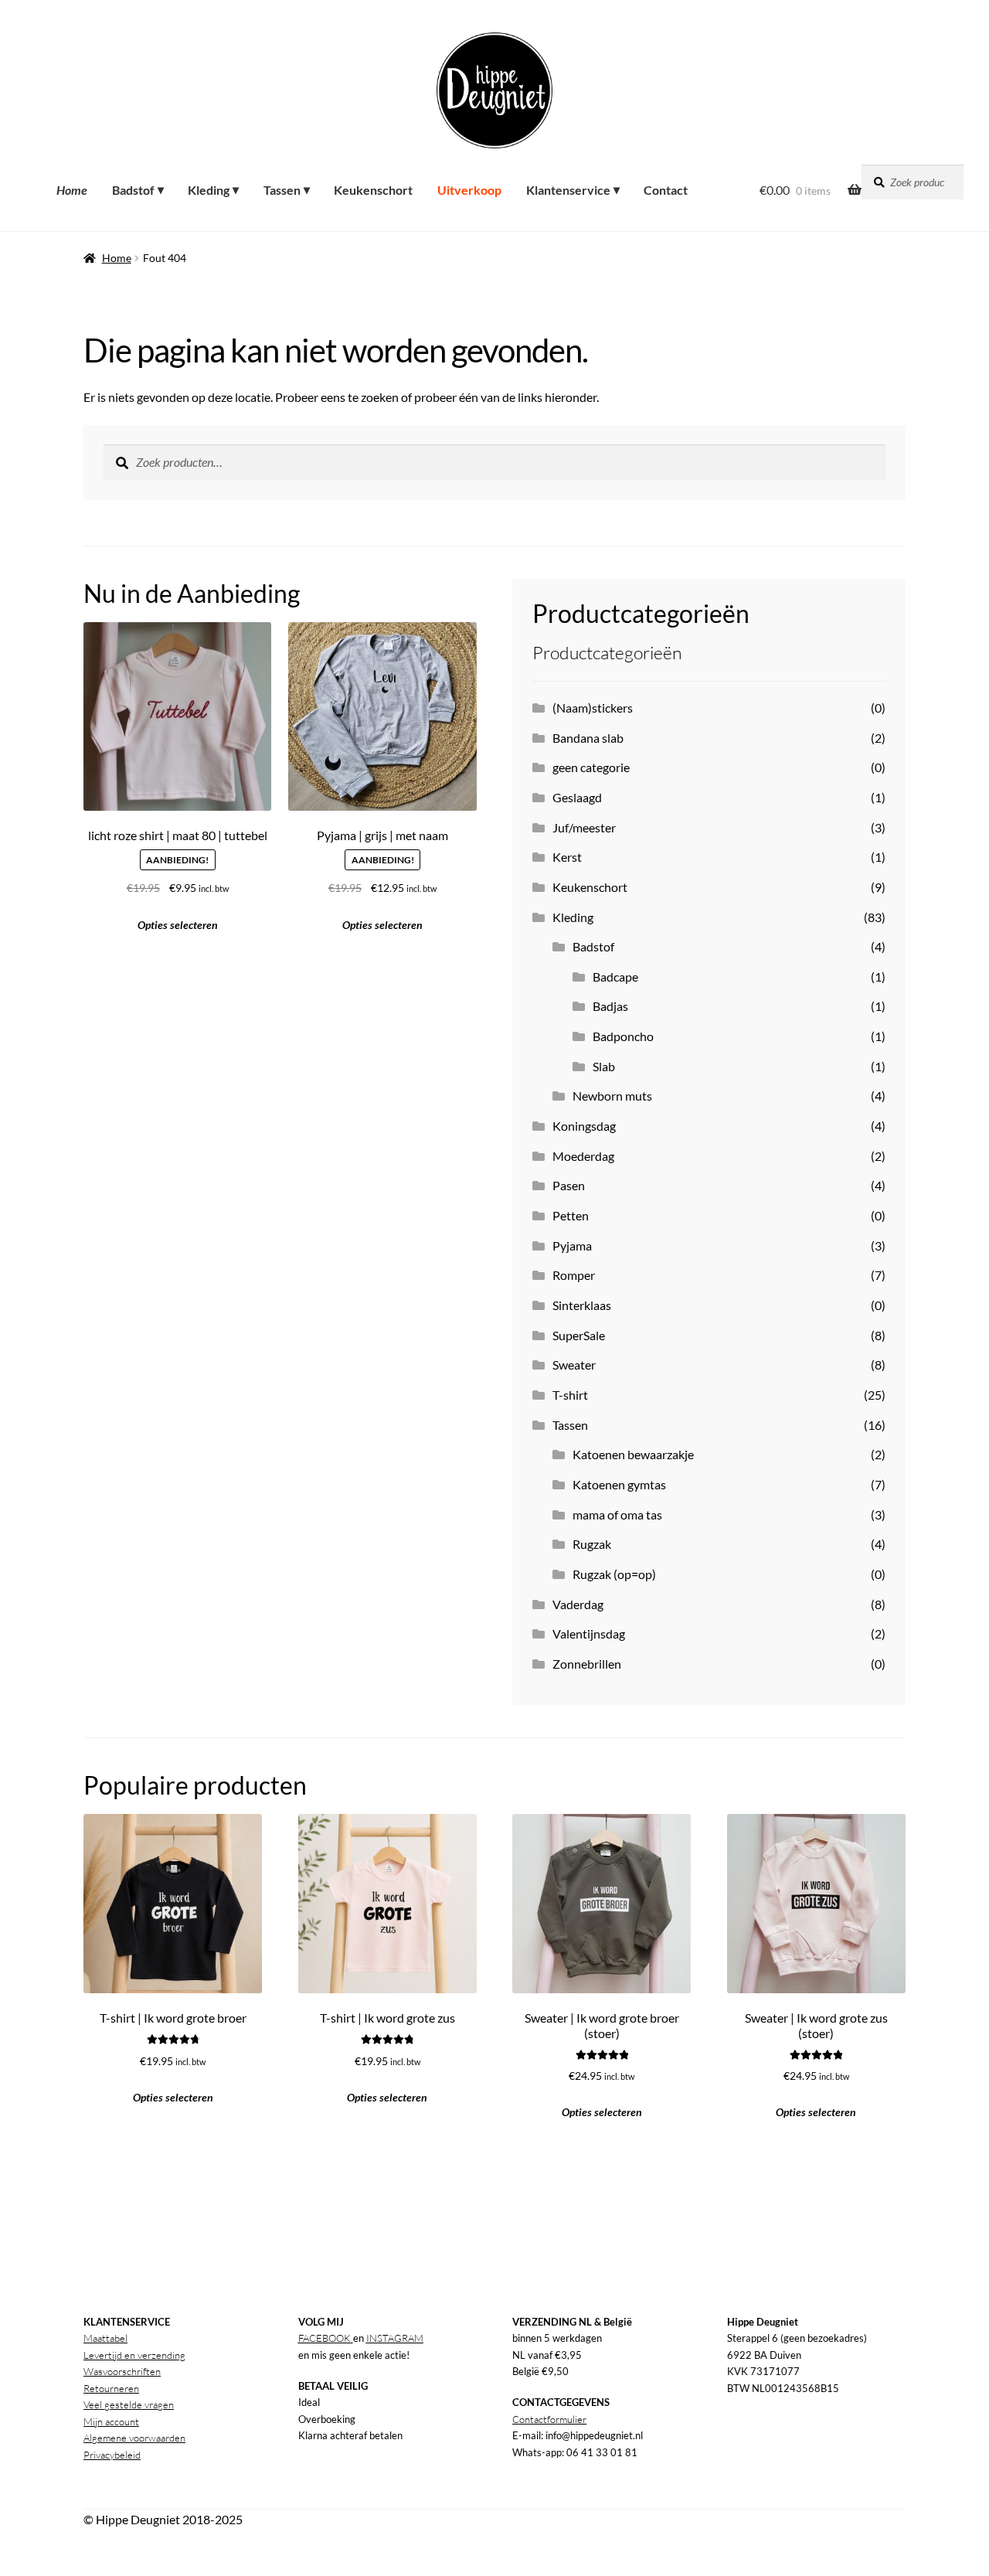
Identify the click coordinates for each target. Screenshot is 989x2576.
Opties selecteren (382, 925)
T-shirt (570, 1395)
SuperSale (579, 1335)
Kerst (567, 857)
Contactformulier (549, 2419)
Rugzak (592, 1544)
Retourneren (111, 2388)
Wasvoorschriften (122, 2371)
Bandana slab (588, 738)
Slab (604, 1066)
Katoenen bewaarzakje (633, 1454)
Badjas (610, 1006)
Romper (574, 1275)
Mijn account (111, 2421)
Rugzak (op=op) (614, 1574)
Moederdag (583, 1156)
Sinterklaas (582, 1305)
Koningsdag (584, 1126)
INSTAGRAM (395, 2338)
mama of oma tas (617, 1514)
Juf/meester (584, 827)
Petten (571, 1215)
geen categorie (591, 767)
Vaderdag (578, 1604)
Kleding (573, 917)
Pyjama (572, 1245)
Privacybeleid (112, 2455)
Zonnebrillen (587, 1664)
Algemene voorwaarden (134, 2438)
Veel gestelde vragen (129, 2404)
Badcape (615, 977)
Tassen (570, 1425)
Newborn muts (612, 1096)
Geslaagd (577, 797)
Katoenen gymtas (619, 1484)
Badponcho (623, 1036)
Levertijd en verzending (134, 2355)
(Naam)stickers (593, 708)
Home (117, 258)
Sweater (574, 1365)
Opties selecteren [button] (178, 925)
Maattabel (105, 2338)
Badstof (593, 946)
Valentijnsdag (589, 1633)
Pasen (569, 1185)
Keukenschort (590, 887)
